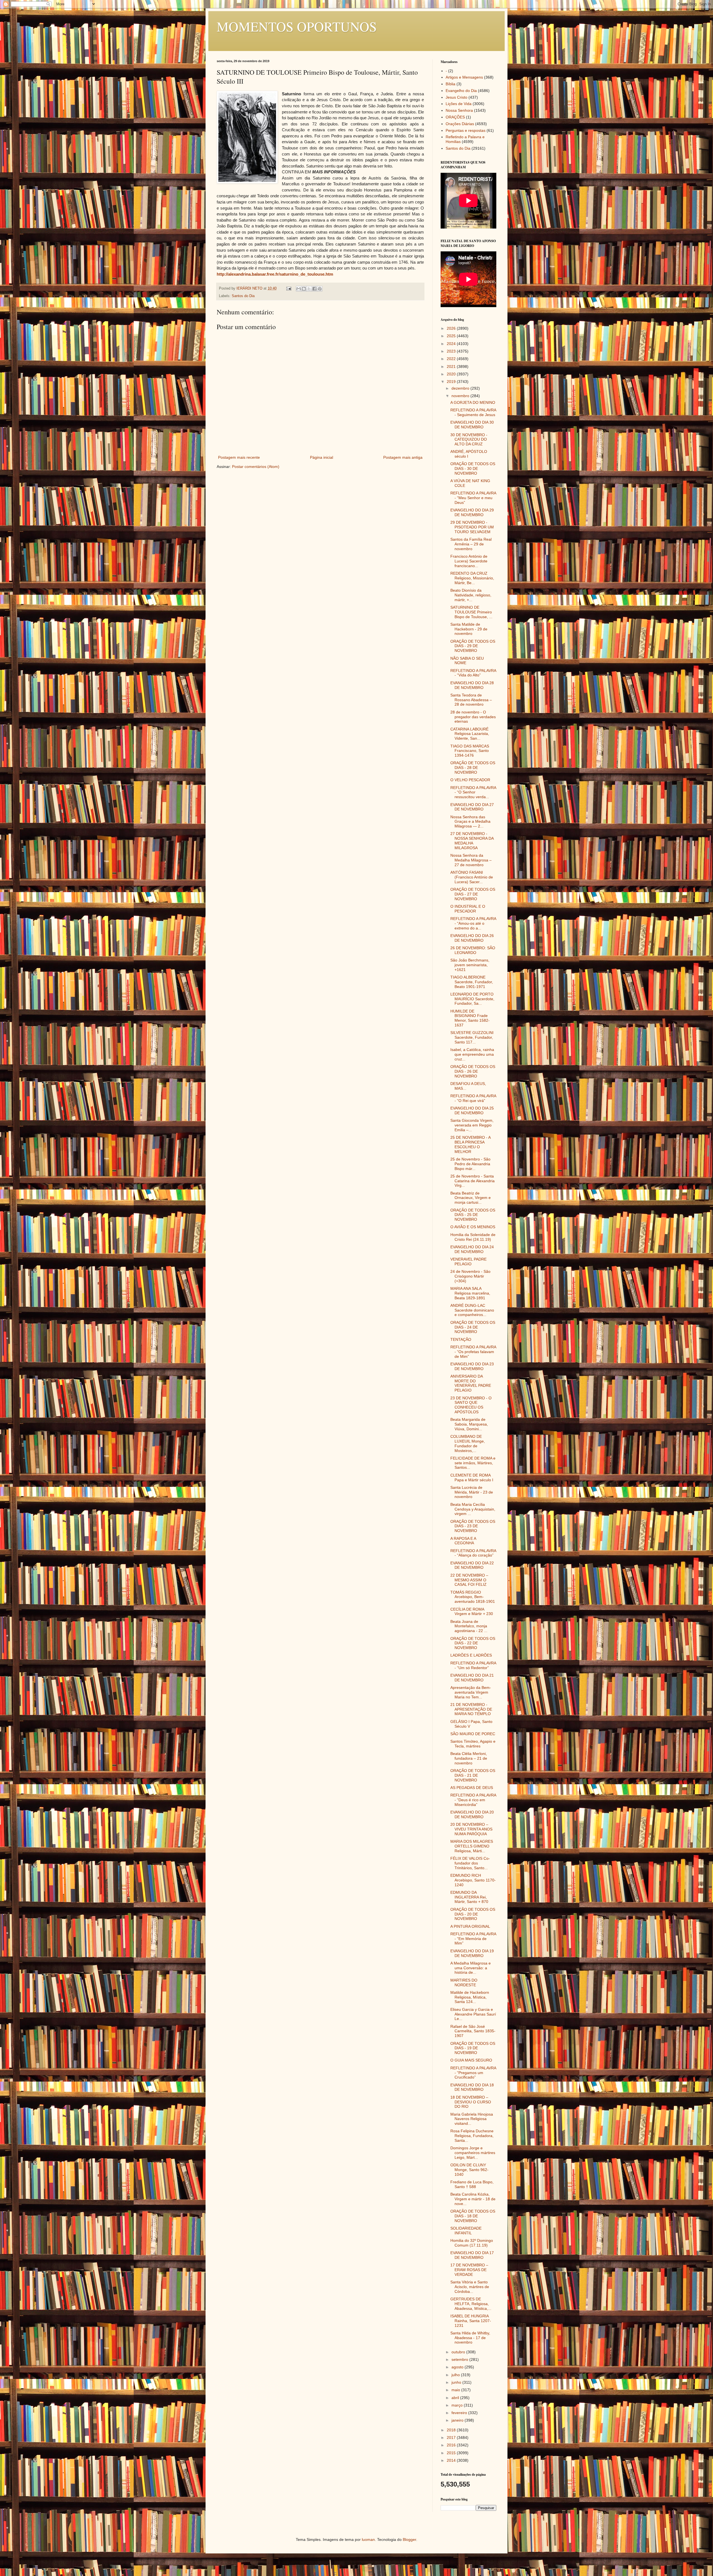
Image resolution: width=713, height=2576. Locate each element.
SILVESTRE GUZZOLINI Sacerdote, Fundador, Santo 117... (472, 1037)
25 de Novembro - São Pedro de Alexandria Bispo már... (470, 1164)
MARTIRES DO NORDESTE (464, 1983)
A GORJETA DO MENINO (473, 402)
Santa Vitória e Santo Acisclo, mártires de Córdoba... (470, 2287)
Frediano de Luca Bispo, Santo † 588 (472, 2184)
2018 (452, 2430)
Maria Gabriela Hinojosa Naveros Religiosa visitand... (472, 2119)
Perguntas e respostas (466, 130)
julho (456, 2375)
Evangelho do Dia (461, 91)
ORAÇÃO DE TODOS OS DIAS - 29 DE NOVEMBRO (473, 646)
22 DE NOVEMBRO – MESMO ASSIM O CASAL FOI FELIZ (469, 1580)
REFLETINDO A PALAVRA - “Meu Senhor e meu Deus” (473, 498)
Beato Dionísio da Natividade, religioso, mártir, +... (471, 595)
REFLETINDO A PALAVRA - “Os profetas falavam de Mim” (473, 1352)
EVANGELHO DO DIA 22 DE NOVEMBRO (472, 1565)
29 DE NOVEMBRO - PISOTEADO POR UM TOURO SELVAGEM (472, 527)
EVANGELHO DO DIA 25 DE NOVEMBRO (472, 1110)
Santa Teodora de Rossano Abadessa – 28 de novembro (471, 700)
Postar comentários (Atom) (256, 467)
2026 (452, 328)
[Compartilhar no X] (309, 289)
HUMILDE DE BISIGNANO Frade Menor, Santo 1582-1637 (470, 1018)
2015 (452, 2453)
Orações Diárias (460, 124)
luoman (368, 2539)
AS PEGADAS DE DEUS (472, 1788)
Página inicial (322, 457)
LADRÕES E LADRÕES (471, 1655)
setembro (460, 2359)
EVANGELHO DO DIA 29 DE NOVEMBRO (472, 512)
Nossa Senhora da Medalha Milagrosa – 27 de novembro (471, 860)
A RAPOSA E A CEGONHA (463, 1541)
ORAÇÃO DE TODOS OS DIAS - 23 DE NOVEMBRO (473, 1526)
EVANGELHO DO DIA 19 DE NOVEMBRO (472, 1953)
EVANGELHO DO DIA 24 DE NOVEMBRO (472, 1249)
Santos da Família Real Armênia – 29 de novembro (471, 544)
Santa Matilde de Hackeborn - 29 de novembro (469, 629)
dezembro (461, 388)
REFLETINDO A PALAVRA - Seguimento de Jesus (473, 412)
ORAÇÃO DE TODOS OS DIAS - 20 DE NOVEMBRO (473, 1914)
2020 (452, 374)
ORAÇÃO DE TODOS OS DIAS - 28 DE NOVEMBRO (473, 768)
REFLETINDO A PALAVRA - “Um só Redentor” (473, 1665)
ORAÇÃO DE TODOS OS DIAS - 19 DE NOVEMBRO (473, 2048)
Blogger (409, 2539)
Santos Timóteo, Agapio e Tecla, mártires (473, 1744)
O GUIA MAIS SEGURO (471, 2060)
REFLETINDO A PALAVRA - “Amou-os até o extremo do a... (473, 923)
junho (457, 2382)
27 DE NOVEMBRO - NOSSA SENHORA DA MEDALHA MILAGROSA (472, 841)
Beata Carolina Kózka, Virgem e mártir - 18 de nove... (473, 2199)
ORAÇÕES (455, 117)
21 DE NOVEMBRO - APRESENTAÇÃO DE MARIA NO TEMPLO (471, 1709)
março (458, 2405)
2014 (452, 2460)
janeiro (458, 2420)
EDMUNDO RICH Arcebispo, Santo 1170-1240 (473, 1880)
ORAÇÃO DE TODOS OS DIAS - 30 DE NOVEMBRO (473, 468)
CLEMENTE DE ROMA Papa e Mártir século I (472, 1478)
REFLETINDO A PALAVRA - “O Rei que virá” (473, 1098)
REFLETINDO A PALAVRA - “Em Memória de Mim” (473, 1939)
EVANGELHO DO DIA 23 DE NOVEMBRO (472, 1366)
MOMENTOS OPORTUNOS (297, 26)
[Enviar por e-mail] (299, 289)
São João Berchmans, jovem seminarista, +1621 (470, 965)
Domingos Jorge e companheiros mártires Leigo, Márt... (473, 2153)
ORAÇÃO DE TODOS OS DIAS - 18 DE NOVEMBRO (473, 2216)
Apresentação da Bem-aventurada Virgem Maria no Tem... (471, 1692)
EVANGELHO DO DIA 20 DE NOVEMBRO (472, 1814)
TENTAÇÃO (461, 1339)
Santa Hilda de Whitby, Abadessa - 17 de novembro (470, 2338)
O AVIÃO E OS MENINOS (473, 1227)
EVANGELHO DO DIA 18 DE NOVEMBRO (472, 2087)
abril (456, 2398)
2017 (452, 2437)
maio (456, 2390)
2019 (452, 382)
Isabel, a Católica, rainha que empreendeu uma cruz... (472, 1054)
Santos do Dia (243, 296)
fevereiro (460, 2413)
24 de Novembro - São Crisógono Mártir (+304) (470, 1276)
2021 (452, 366)
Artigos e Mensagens (464, 77)
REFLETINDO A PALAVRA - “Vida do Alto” (473, 673)
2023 (452, 351)
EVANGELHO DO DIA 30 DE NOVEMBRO (472, 425)
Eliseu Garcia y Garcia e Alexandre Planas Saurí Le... (473, 2014)
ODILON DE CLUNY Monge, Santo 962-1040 (469, 2170)
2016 (452, 2445)
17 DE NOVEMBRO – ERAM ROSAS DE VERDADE (469, 2270)
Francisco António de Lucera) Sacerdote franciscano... (469, 561)
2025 (452, 336)
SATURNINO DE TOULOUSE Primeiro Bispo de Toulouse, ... (471, 612)
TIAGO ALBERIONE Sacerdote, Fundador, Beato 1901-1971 (472, 982)
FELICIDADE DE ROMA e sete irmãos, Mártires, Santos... (473, 1463)
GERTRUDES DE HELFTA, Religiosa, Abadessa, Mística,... (471, 2304)
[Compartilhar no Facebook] (314, 289)
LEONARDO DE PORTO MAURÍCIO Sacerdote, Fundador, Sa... (472, 999)
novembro (461, 396)
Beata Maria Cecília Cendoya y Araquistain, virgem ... (473, 1509)
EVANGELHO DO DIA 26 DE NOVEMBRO (472, 938)
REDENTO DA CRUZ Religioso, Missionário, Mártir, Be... (472, 578)
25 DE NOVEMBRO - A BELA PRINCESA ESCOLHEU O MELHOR (470, 1144)
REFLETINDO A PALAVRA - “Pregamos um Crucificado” (473, 2073)
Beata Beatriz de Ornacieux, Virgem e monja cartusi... (471, 1198)
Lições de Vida (459, 104)
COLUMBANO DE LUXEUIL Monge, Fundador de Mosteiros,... (468, 1443)
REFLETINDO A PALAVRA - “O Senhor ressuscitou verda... (473, 792)
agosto (458, 2367)
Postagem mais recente (239, 457)
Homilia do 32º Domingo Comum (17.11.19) (472, 2243)
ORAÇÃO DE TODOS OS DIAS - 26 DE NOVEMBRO (473, 1071)
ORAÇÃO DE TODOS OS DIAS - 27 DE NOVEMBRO (473, 894)
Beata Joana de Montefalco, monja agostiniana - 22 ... (469, 1626)
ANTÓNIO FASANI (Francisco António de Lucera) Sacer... (472, 877)
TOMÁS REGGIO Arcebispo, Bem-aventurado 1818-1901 (473, 1597)
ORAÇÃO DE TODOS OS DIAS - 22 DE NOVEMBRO (473, 1643)
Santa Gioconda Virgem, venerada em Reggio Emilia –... (472, 1125)
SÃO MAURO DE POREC (473, 1734)
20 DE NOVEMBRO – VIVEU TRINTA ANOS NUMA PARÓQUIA (471, 1829)
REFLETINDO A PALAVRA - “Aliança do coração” (473, 1553)
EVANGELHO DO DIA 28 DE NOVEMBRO (472, 685)
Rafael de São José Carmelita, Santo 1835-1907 (473, 2031)
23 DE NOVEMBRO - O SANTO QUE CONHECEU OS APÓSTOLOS (471, 1405)
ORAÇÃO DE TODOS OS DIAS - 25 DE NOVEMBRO (473, 1215)
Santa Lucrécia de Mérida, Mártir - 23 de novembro (472, 1492)
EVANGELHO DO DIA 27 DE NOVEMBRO (472, 807)
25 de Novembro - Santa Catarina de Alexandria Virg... (473, 1181)
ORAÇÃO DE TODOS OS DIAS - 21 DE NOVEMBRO (473, 1775)
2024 (452, 344)
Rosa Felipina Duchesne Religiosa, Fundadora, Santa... (472, 2136)
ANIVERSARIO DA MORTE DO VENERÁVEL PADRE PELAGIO (471, 1383)
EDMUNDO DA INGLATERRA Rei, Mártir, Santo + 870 (469, 1897)
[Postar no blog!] (304, 289)
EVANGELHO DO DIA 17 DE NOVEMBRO (472, 2255)
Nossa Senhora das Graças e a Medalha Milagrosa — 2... (470, 822)
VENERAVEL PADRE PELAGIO (468, 1262)
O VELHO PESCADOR (470, 780)
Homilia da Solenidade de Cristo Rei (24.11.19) (473, 1237)
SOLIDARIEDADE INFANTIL (466, 2231)
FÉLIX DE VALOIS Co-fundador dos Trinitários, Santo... (470, 1863)
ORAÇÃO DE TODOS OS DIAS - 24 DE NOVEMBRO (473, 1327)
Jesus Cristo (456, 97)
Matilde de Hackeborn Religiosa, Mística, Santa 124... (470, 1997)
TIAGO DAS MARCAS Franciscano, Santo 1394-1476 (470, 751)
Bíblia (450, 84)
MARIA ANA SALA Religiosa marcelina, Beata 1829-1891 (470, 1293)
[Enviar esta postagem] (289, 288)
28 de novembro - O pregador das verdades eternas (473, 717)
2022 (452, 359)
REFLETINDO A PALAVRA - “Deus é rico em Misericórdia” (473, 1800)
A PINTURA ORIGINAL (470, 1926)
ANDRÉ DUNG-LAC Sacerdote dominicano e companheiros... (472, 1310)
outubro (459, 2352)
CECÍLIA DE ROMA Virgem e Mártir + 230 (472, 1612)
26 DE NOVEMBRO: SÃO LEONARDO (473, 950)
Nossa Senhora (459, 110)
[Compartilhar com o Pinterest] (320, 289)
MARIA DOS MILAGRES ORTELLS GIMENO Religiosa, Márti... (472, 1846)
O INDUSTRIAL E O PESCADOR (468, 909)
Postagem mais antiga (403, 457)
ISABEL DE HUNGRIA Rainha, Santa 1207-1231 (471, 2321)
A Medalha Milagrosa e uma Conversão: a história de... (471, 1968)
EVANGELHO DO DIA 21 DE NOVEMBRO (472, 1678)
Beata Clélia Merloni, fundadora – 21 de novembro (469, 1758)
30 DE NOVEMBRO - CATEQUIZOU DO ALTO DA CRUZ (469, 440)
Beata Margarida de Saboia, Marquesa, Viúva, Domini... (469, 1424)
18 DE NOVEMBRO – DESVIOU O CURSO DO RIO (471, 2102)
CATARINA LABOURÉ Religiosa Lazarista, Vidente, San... (470, 734)
